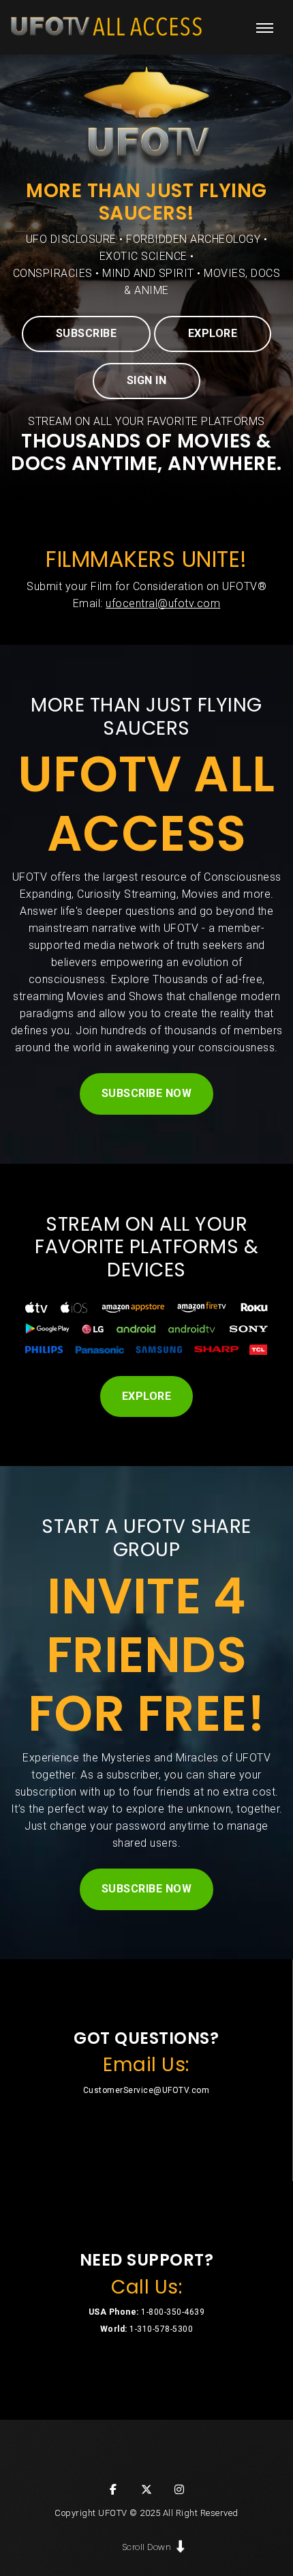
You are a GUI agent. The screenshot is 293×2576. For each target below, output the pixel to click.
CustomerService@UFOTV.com (146, 2090)
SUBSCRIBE (87, 333)
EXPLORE (213, 333)
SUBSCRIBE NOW (147, 1093)
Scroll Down (147, 2547)
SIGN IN (147, 380)
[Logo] (106, 27)
